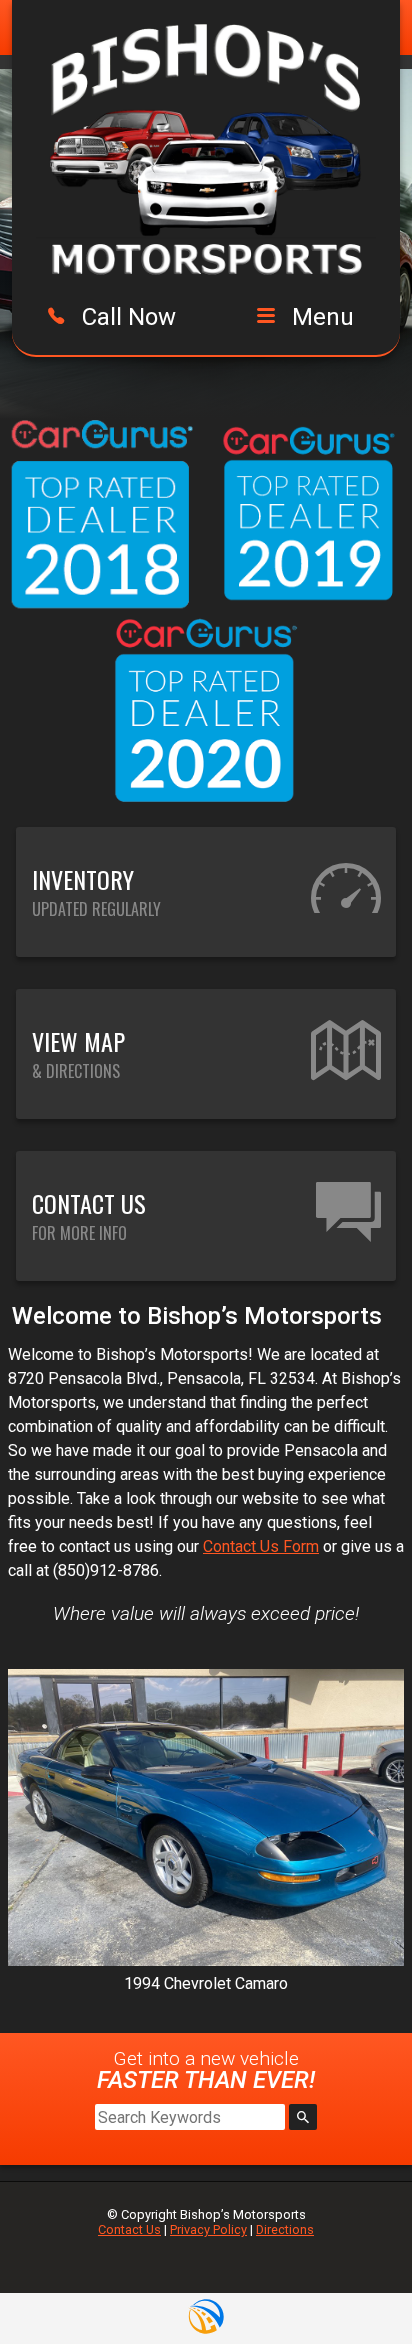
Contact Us (129, 2229)
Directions (285, 2229)
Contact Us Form (261, 1546)
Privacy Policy (208, 2229)
